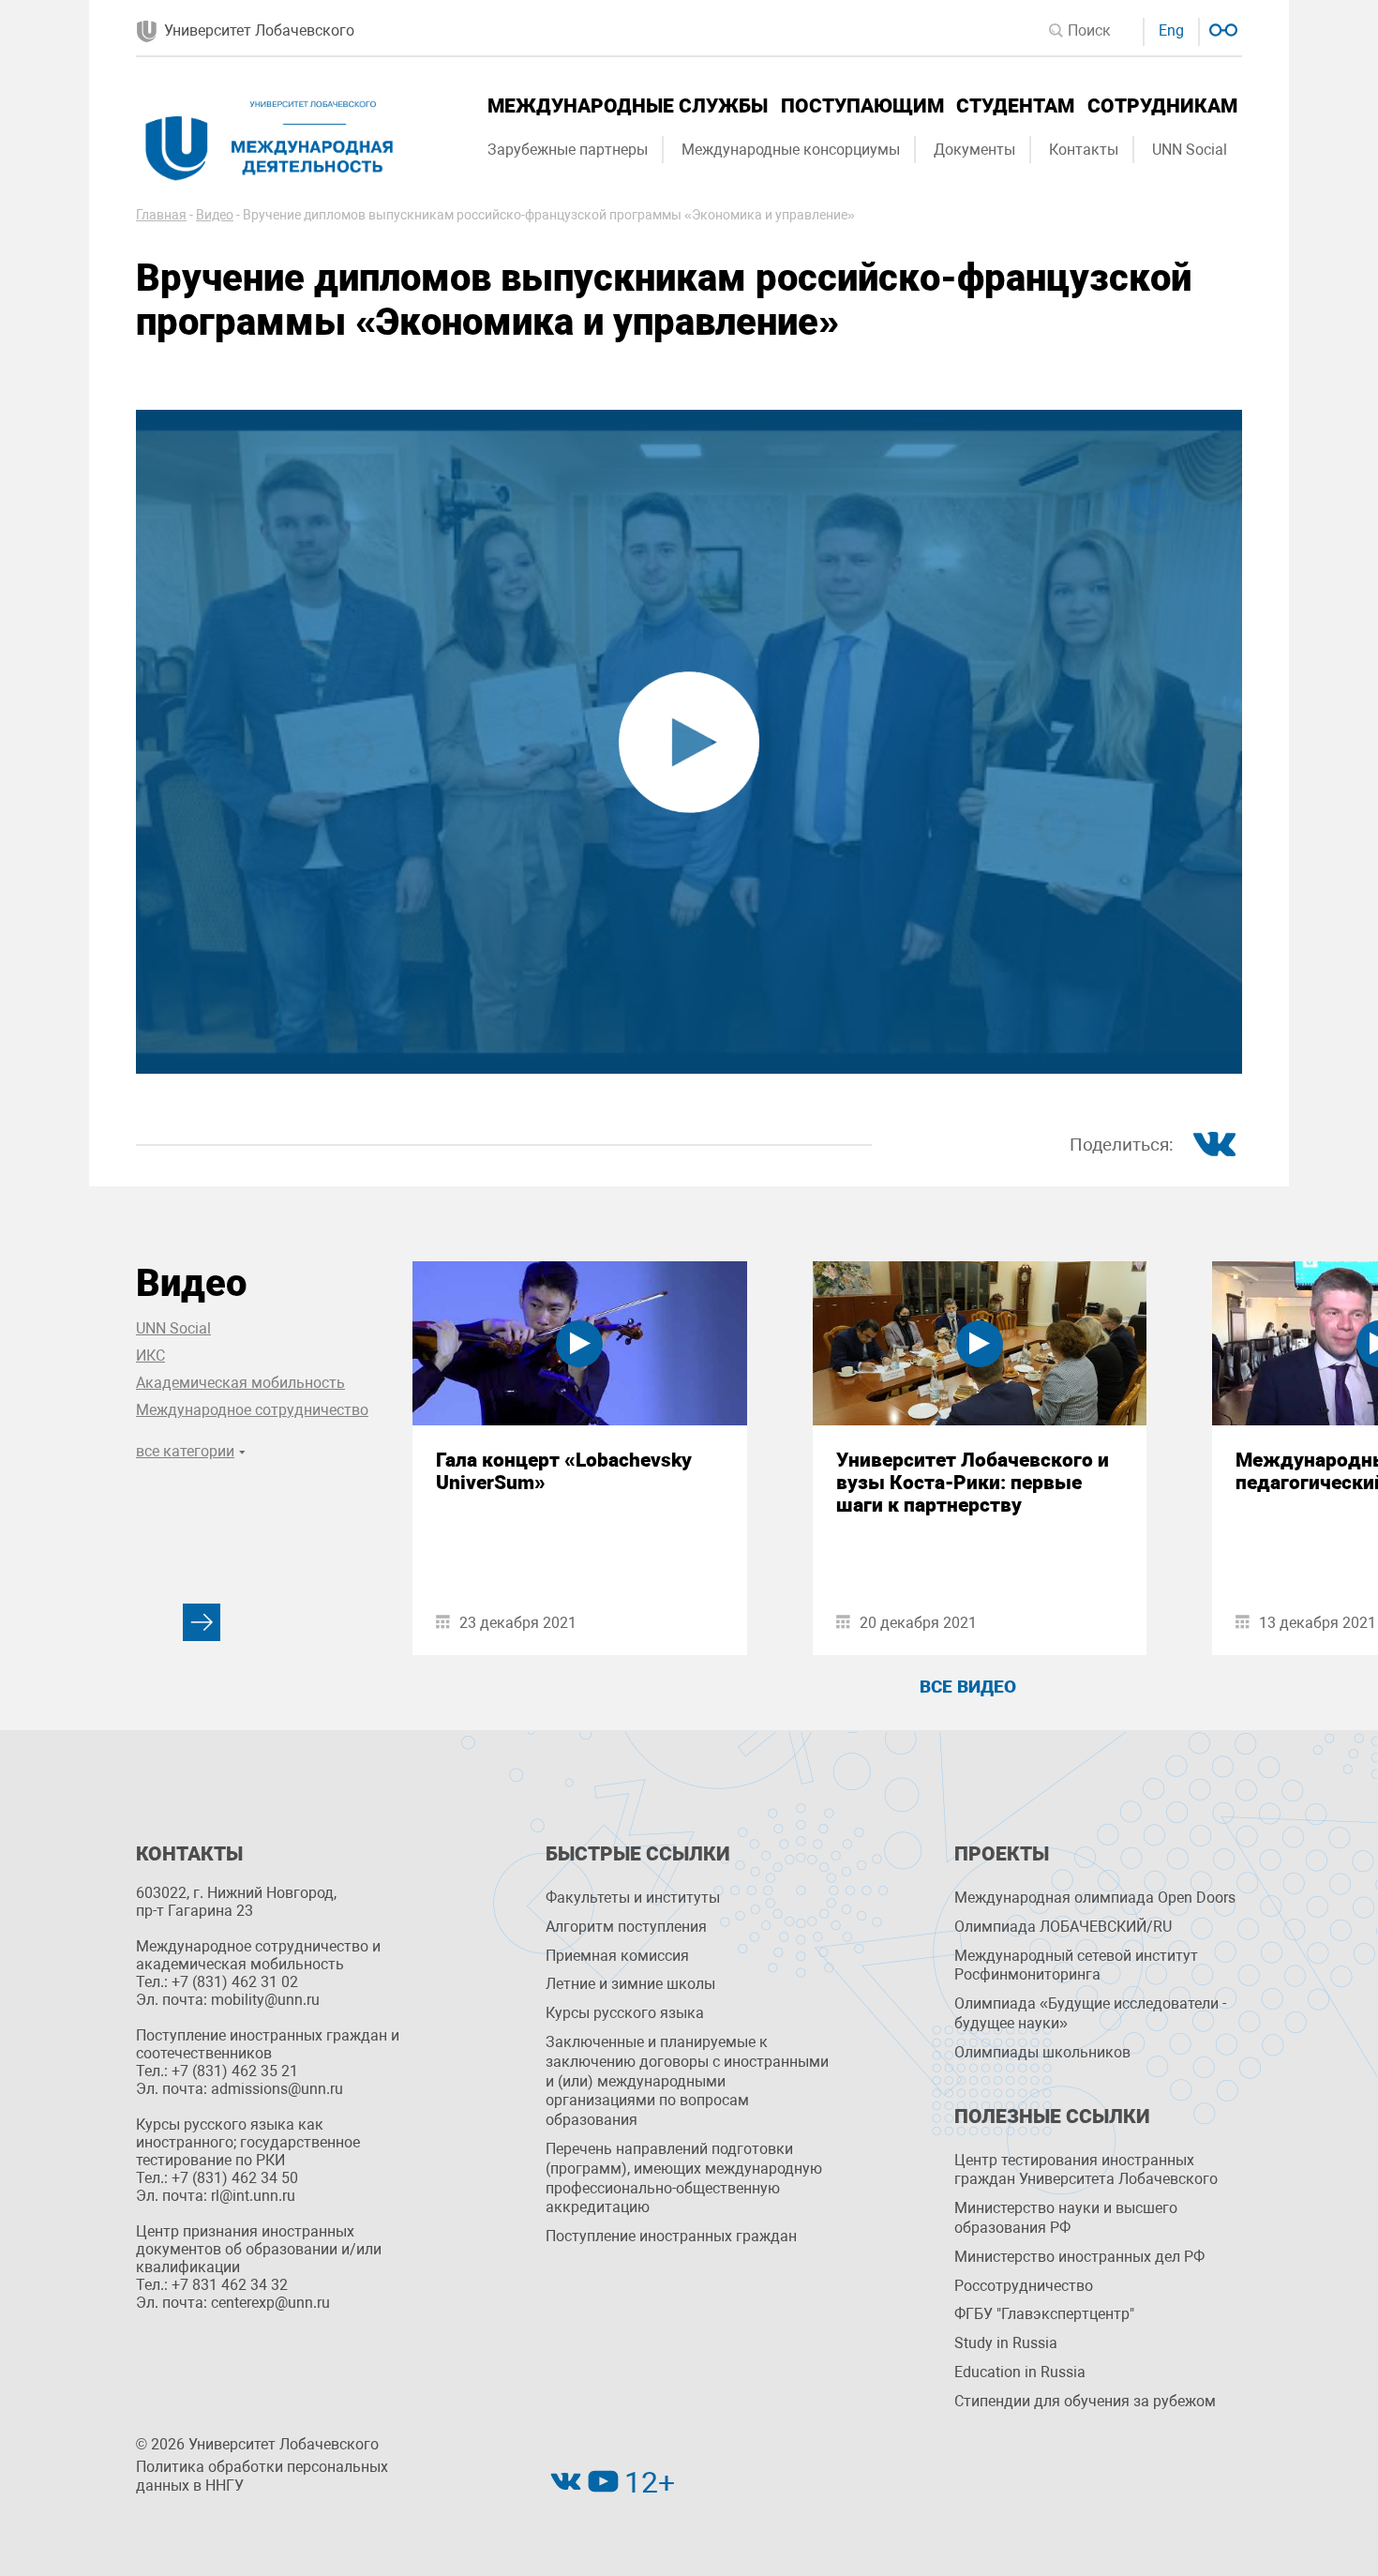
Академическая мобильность (240, 1383)
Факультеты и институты (633, 1898)
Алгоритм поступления (626, 1927)
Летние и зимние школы (630, 1984)
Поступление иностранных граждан (671, 2236)
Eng (1171, 30)
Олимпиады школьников (1042, 2052)
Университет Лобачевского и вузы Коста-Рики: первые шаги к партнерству (973, 1483)
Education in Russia (1020, 2372)
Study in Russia (1006, 2343)
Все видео (968, 1687)
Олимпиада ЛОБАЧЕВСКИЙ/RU (1063, 1927)
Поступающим (862, 106)
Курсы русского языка (625, 2013)
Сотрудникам (1162, 106)
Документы (974, 150)
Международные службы (628, 106)
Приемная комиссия (617, 1956)
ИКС (150, 1356)
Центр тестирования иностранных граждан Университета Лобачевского (1086, 2170)
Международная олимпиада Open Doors (1095, 1898)
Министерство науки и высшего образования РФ (1066, 2218)
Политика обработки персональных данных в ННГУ (262, 2477)
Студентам (1015, 106)
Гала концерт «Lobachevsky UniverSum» (564, 1471)
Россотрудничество (1024, 2286)
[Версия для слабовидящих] (1221, 28)
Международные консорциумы (791, 150)
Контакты (1084, 150)
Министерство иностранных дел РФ (1079, 2257)
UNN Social (1190, 150)
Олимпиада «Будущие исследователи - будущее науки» (1090, 2013)
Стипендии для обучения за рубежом (1085, 2401)
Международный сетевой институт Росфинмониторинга (1076, 1966)
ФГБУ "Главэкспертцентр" (1044, 2314)
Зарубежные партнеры (568, 150)
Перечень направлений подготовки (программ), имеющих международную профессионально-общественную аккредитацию (684, 2178)
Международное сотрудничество (252, 1410)
